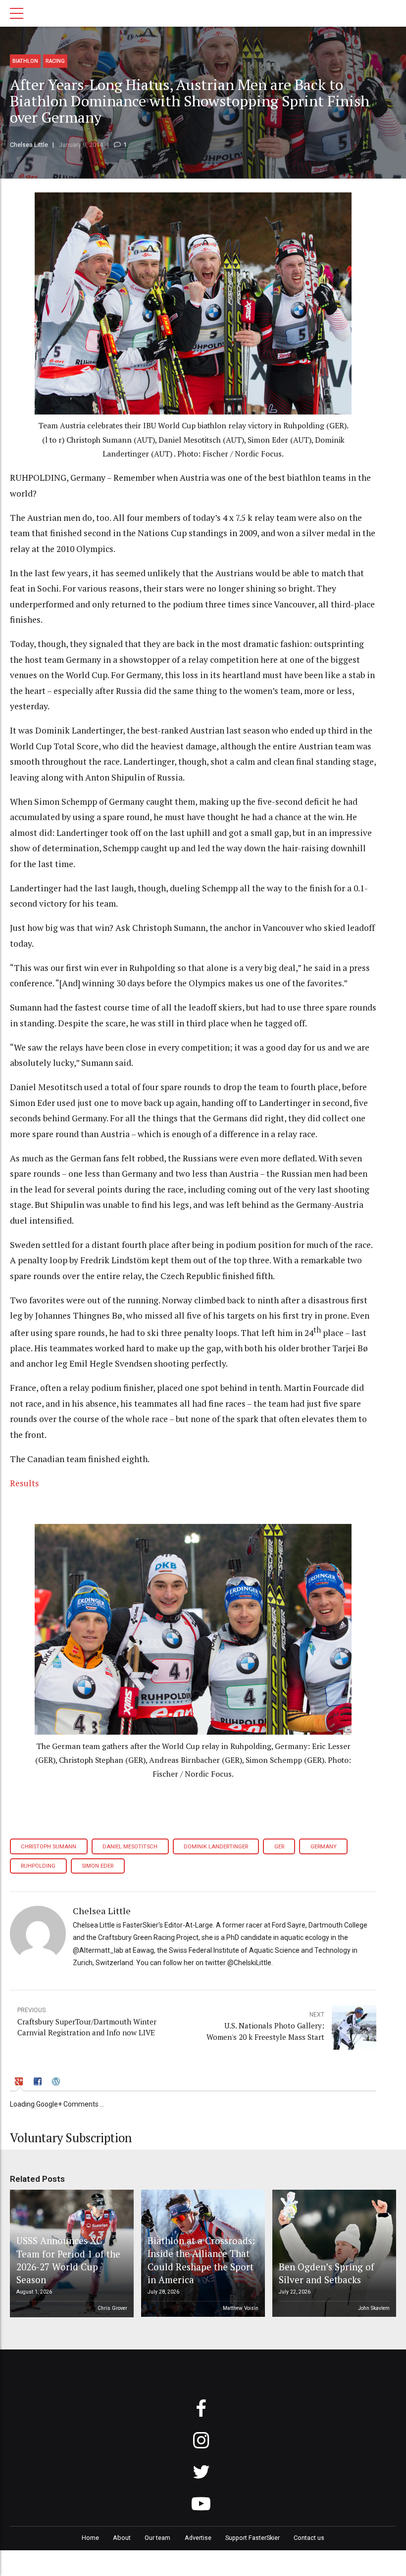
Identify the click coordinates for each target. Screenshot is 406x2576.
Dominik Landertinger (216, 1847)
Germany (324, 1847)
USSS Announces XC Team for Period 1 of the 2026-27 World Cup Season (68, 2260)
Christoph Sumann (49, 1847)
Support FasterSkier (253, 2538)
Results (25, 1483)
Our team (157, 2538)
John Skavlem (374, 2308)
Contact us (309, 2538)
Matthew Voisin (241, 2308)
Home (90, 2538)
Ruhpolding (38, 1866)
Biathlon (25, 61)
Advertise (198, 2538)
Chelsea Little (29, 145)
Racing (55, 61)
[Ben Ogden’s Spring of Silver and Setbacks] (333, 2254)
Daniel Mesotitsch (130, 1847)
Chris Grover (112, 2308)
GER (279, 1847)
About (122, 2538)
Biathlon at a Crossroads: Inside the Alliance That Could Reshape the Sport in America (201, 2260)
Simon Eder (98, 1866)
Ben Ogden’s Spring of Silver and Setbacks (327, 2273)
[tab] (20, 2083)
